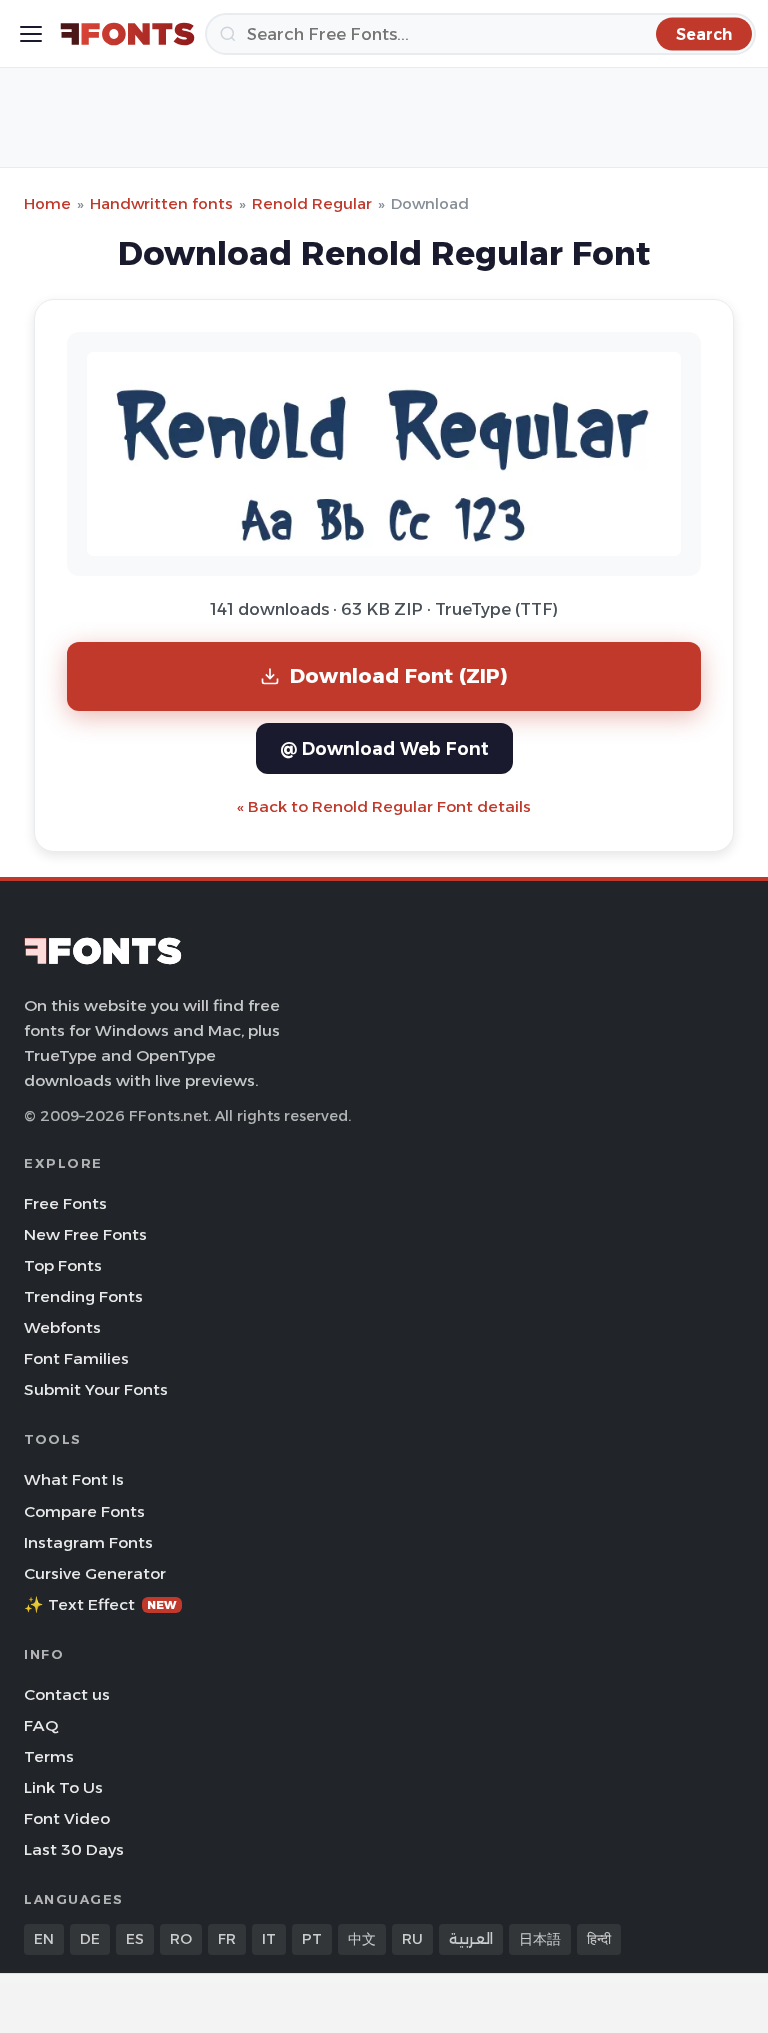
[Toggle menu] (31, 34)
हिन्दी (599, 1939)
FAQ (41, 1725)
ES (135, 1939)
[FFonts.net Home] (127, 34)
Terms (49, 1756)
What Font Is (74, 1479)
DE (90, 1939)
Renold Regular (312, 203)
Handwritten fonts (161, 203)
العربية (471, 1939)
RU (412, 1939)
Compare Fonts (84, 1511)
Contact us (67, 1694)
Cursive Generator (95, 1573)
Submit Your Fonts (96, 1389)
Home (47, 203)
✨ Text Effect (100, 1604)
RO (181, 1939)
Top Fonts (63, 1265)
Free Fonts (65, 1203)
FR (227, 1939)
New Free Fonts (85, 1234)
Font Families (76, 1358)
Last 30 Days (74, 1849)
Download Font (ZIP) (399, 675)
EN (44, 1939)
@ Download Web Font (384, 748)
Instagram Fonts (88, 1542)
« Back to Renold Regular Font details (384, 806)
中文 (362, 1939)
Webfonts (62, 1327)
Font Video (67, 1818)
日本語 (540, 1939)
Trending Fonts (83, 1296)
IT (269, 1939)
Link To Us (63, 1787)
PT (312, 1939)
